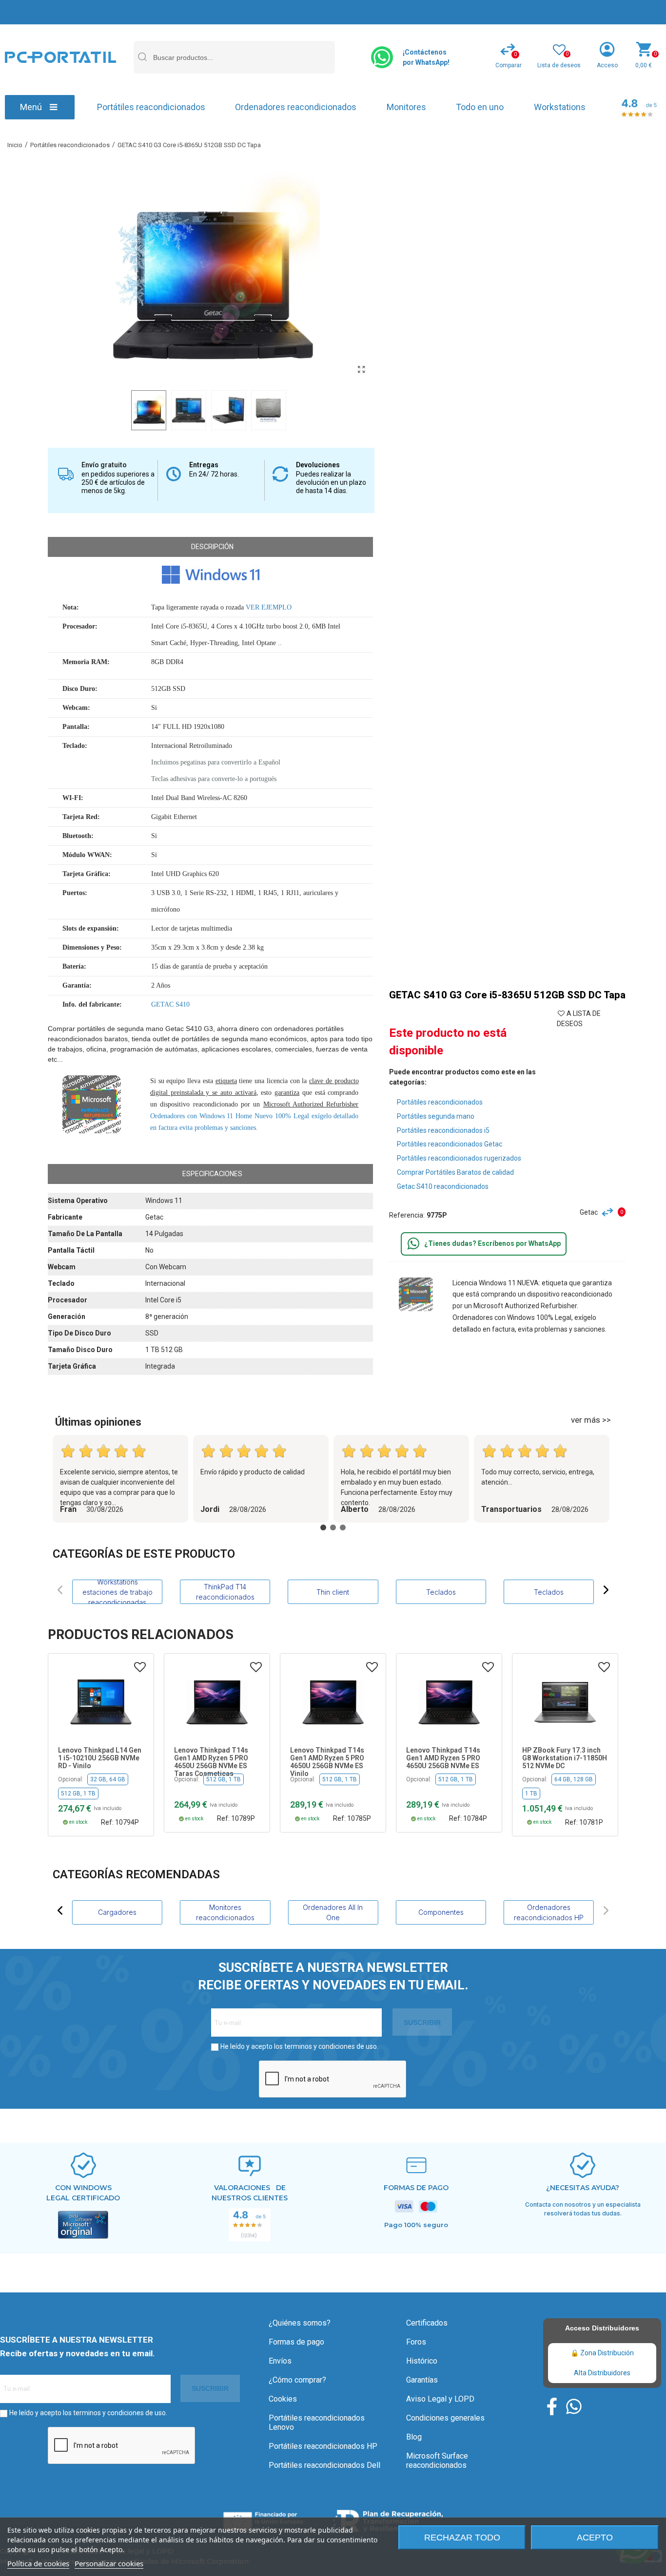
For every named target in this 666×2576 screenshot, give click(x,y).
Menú (31, 107)
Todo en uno (480, 107)
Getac (589, 1212)
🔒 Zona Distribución (602, 2353)
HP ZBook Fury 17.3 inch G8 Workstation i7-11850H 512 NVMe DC (565, 1758)
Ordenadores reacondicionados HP (549, 1912)
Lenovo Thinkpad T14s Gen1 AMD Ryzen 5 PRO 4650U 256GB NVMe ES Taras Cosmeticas (211, 1762)
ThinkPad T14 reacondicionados (225, 1592)
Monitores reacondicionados (225, 1912)
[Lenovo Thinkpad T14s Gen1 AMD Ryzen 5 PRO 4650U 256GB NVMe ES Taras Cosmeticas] (217, 1702)
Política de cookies (38, 2563)
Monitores (406, 107)
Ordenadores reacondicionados (296, 107)
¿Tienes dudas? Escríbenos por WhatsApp (492, 1243)
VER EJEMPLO (269, 607)
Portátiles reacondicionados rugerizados (459, 1158)
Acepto (595, 2538)
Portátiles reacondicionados (151, 107)
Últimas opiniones (98, 1422)
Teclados (441, 1592)
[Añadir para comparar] (610, 1212)
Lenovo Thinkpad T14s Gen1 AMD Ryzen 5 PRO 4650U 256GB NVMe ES (443, 1758)
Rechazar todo (462, 2538)
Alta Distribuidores (602, 2373)
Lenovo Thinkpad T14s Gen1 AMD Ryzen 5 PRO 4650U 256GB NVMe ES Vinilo (327, 1762)
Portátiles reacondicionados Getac (450, 1144)
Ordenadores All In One (333, 1912)
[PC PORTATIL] (60, 57)
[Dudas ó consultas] (413, 1244)
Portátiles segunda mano (436, 1116)
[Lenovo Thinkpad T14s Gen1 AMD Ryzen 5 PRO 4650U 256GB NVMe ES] (449, 1702)
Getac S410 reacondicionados (443, 1186)
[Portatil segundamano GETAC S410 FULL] (362, 370)
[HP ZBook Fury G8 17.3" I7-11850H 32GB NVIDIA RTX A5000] (565, 1702)
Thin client (333, 1592)
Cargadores (117, 1912)
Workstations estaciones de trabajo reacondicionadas (118, 1592)
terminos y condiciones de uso (331, 2046)
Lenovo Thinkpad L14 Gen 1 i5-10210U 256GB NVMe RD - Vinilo (100, 1758)
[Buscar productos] (142, 57)
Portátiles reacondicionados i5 (443, 1130)
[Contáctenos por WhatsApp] (382, 57)
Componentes (441, 1912)
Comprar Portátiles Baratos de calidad (455, 1172)
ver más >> (591, 1420)
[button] (60, 1590)
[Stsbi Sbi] (552, 2406)
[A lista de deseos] (140, 1667)
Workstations (560, 107)
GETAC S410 (170, 1004)
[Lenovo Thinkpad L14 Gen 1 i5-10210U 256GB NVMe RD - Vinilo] (101, 1702)
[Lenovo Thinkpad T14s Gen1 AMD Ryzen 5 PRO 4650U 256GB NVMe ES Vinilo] (333, 1702)
